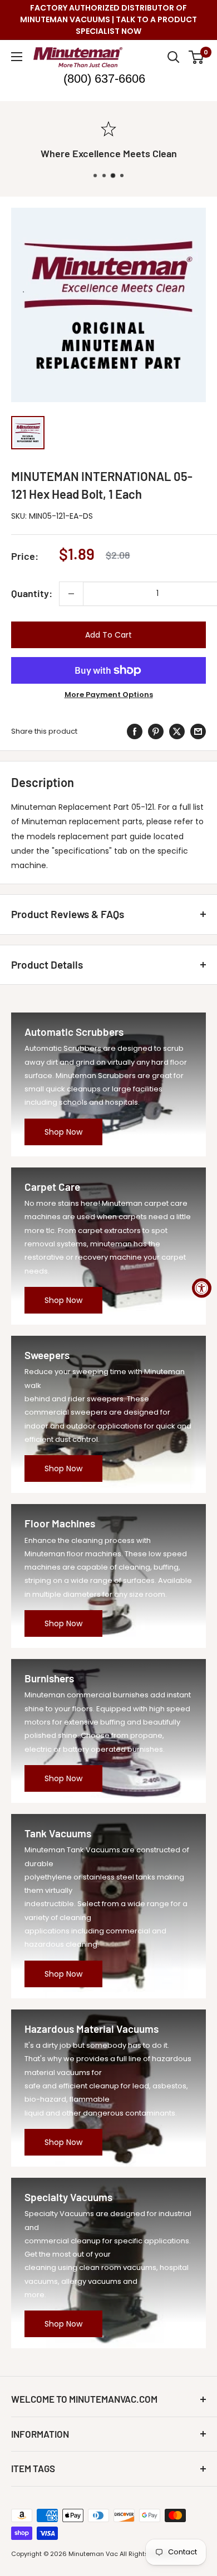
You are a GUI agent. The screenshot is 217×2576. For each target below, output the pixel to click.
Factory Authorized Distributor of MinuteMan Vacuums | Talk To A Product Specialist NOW (108, 19)
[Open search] (174, 57)
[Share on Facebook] (135, 731)
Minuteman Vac (93, 2554)
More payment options (109, 695)
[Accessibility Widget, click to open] (202, 1288)
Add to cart (108, 635)
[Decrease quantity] (71, 594)
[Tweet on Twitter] (177, 731)
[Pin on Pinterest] (156, 731)
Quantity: (32, 593)
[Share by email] (198, 731)
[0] (197, 57)
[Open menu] (17, 57)
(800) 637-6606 (104, 79)
